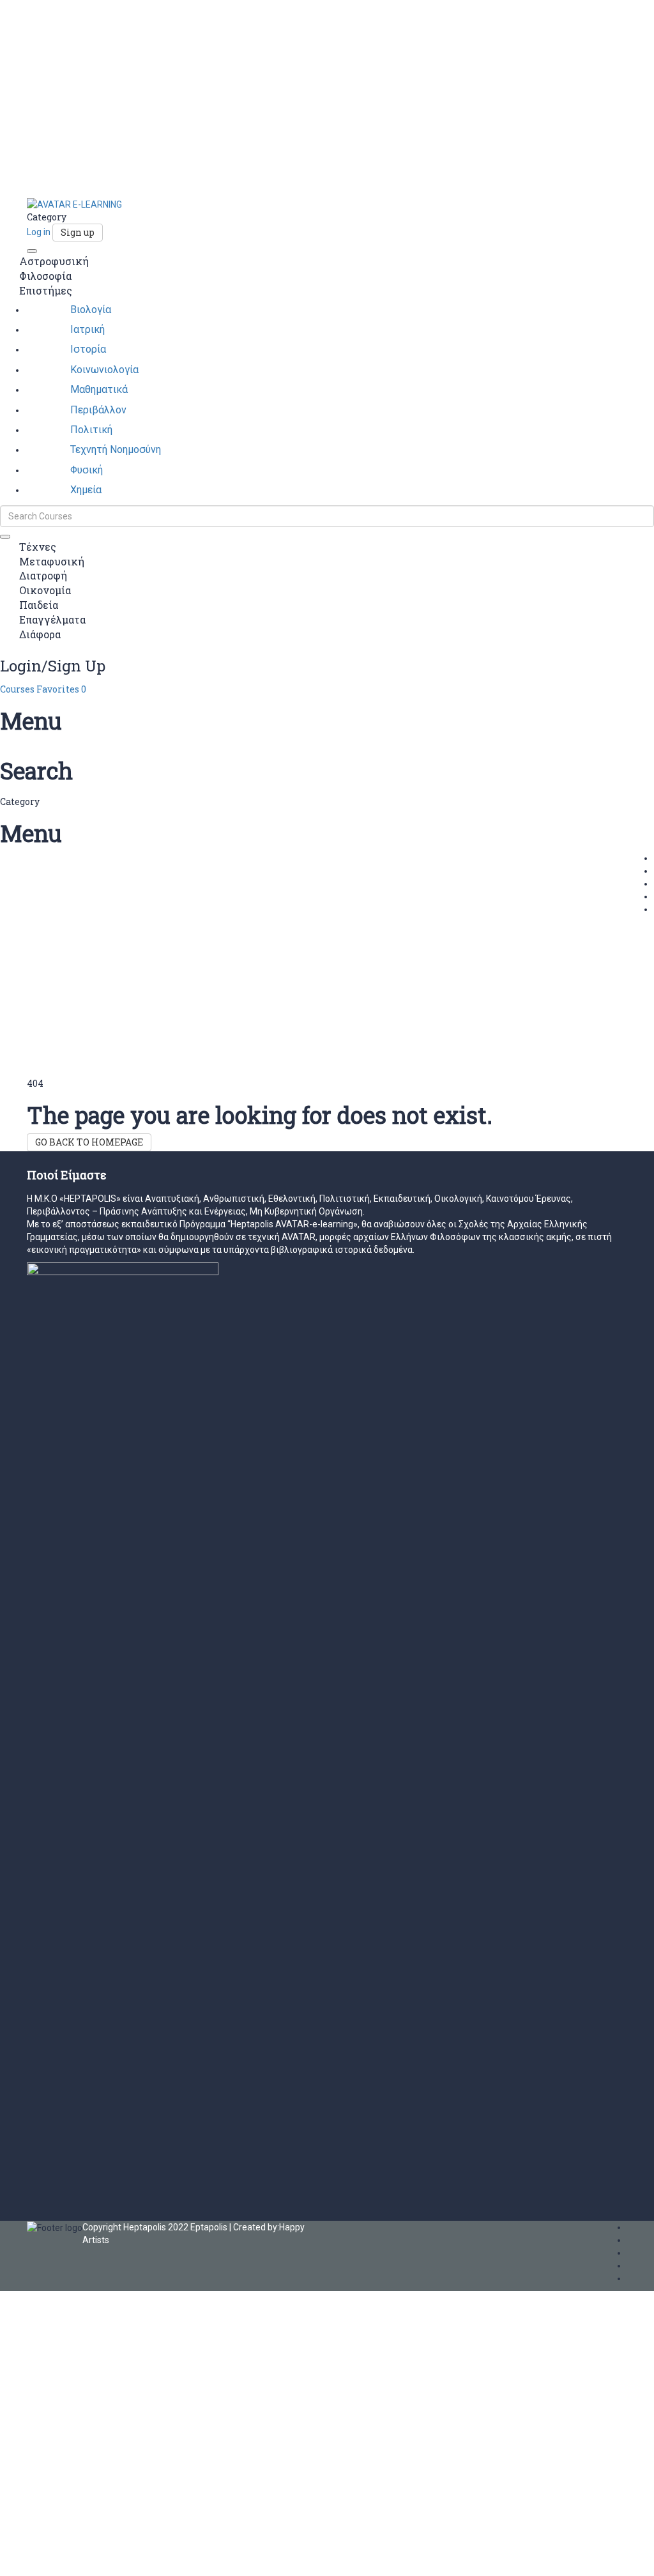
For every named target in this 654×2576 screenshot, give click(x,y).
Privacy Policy (273, 2424)
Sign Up (68, 2557)
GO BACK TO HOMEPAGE (89, 1142)
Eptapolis (209, 2227)
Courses (18, 689)
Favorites (61, 689)
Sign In (98, 2557)
